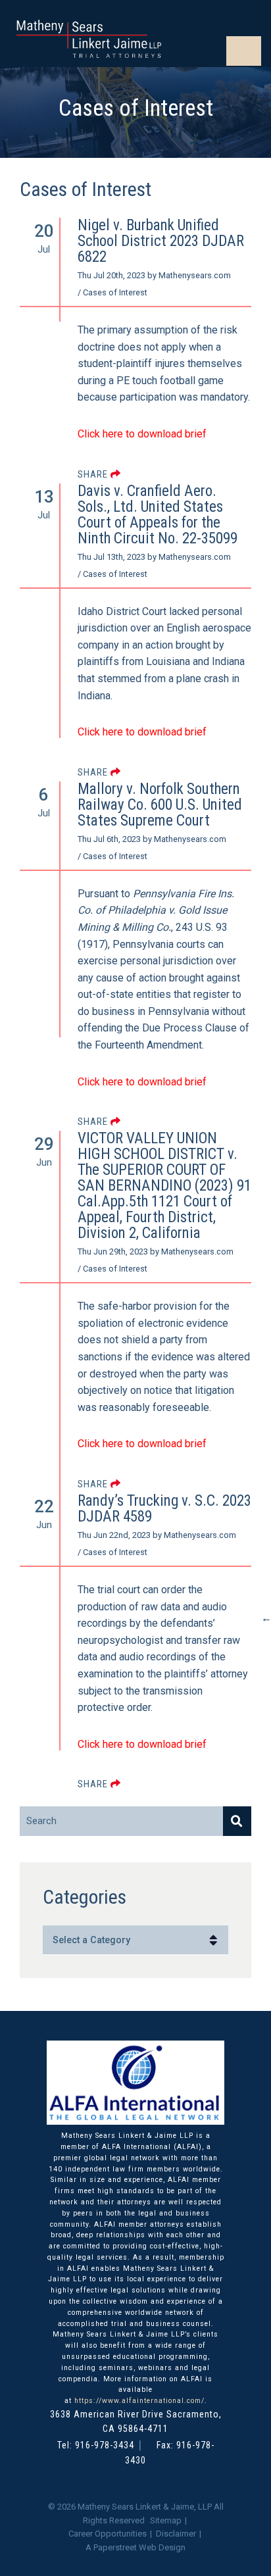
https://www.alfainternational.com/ (139, 2401)
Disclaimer (176, 2534)
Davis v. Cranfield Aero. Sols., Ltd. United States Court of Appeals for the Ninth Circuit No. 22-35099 (158, 515)
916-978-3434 (105, 2445)
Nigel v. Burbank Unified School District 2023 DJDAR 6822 (161, 241)
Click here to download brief (142, 1744)
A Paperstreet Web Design (135, 2547)
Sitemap (166, 2520)
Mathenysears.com (195, 275)
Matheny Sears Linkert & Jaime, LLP (145, 2507)
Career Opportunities (108, 2534)
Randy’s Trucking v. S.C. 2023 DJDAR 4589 (164, 1509)
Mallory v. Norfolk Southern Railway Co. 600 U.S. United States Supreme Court (160, 805)
